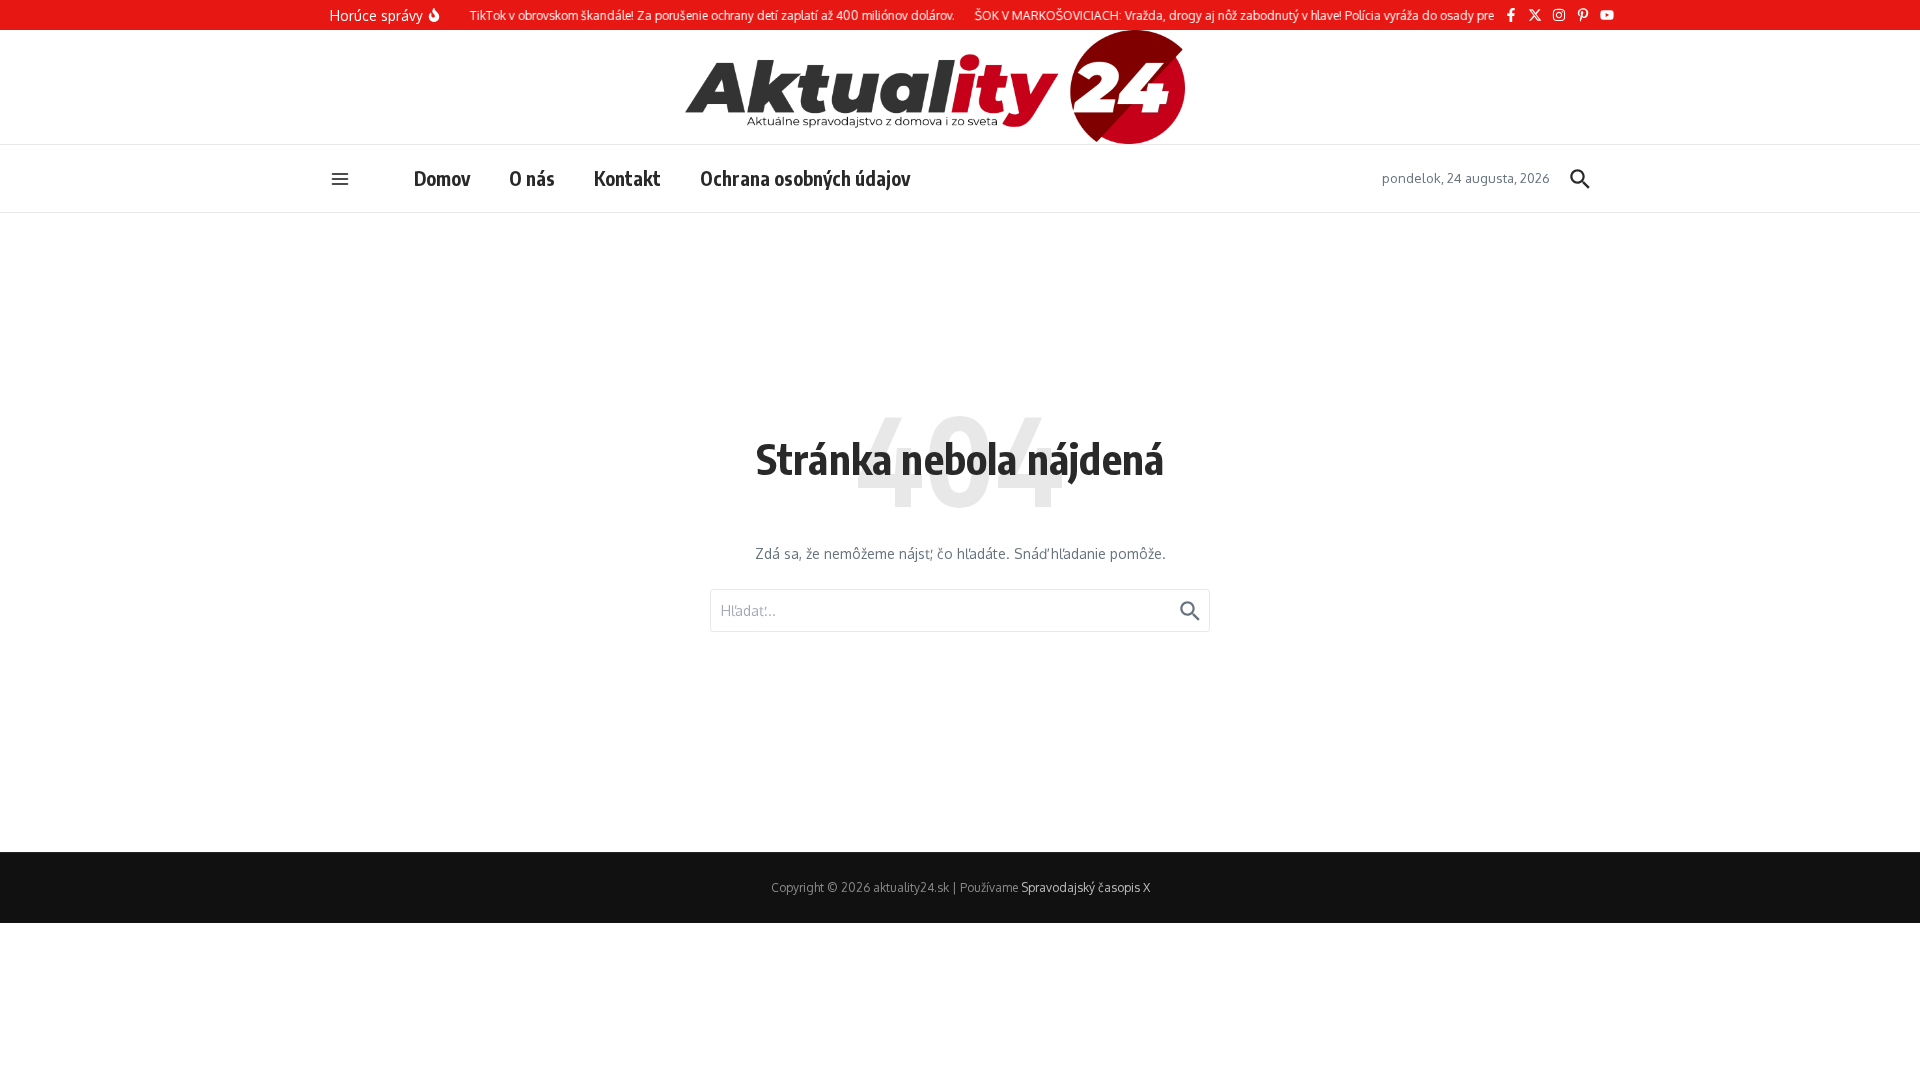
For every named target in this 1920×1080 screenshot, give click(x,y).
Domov (442, 178)
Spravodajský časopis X (1085, 887)
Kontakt (627, 178)
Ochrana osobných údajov (805, 178)
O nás (532, 178)
